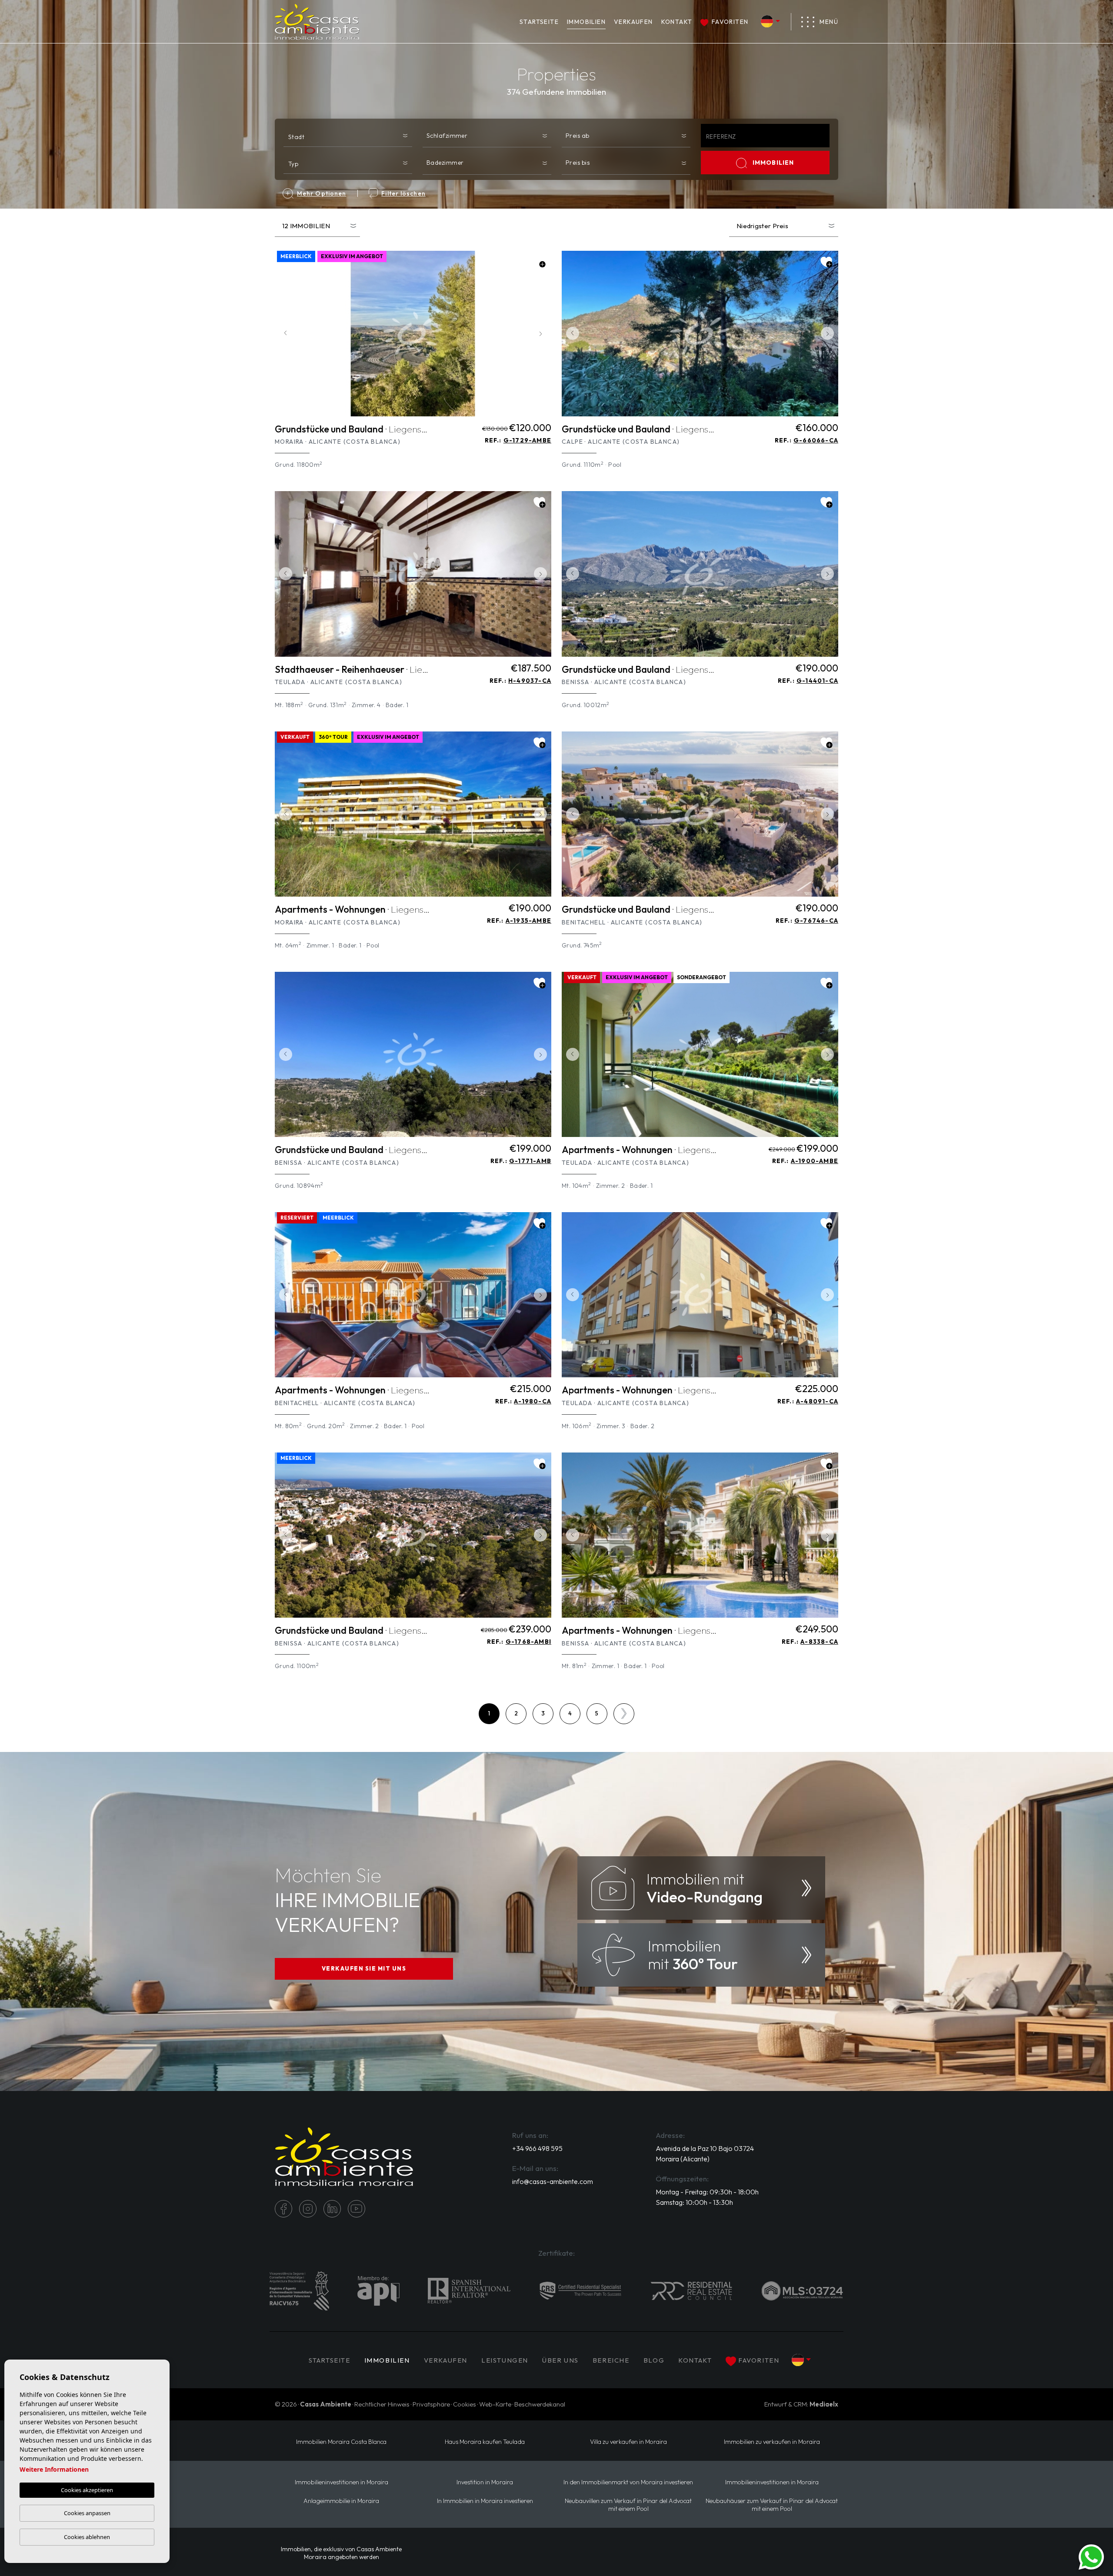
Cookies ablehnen (87, 2537)
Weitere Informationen (54, 2469)
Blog (654, 2360)
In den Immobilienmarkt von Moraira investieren (628, 2482)
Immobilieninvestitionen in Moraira (342, 2482)
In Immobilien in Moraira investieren (485, 2501)
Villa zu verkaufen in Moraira (628, 2442)
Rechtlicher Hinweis (382, 2404)
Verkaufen (633, 22)
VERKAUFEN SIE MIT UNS (364, 1968)
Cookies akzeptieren (87, 2490)
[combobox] (348, 135)
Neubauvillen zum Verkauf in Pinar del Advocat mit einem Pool (628, 2505)
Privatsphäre (431, 2404)
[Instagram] (308, 2209)
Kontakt (677, 22)
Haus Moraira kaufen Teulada (485, 2442)
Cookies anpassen (87, 2513)
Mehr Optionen (322, 193)
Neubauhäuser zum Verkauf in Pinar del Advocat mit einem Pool (772, 2505)
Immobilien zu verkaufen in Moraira (772, 2442)
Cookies (465, 2404)
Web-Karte (495, 2404)
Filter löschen (403, 193)
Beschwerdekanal (540, 2404)
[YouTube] (357, 2209)
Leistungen (505, 2360)
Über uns (560, 2360)
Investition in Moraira (485, 2482)
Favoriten (730, 22)
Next (543, 334)
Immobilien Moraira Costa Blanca (341, 2442)
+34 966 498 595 (537, 2148)
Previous (283, 334)
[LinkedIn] (332, 2209)
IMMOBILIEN (586, 22)
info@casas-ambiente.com (553, 2181)
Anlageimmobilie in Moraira (341, 2501)
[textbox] (350, 137)
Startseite (539, 22)
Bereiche (611, 2360)
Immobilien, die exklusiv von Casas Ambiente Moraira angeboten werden (341, 2553)
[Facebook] (283, 2209)
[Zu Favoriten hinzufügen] (540, 262)
